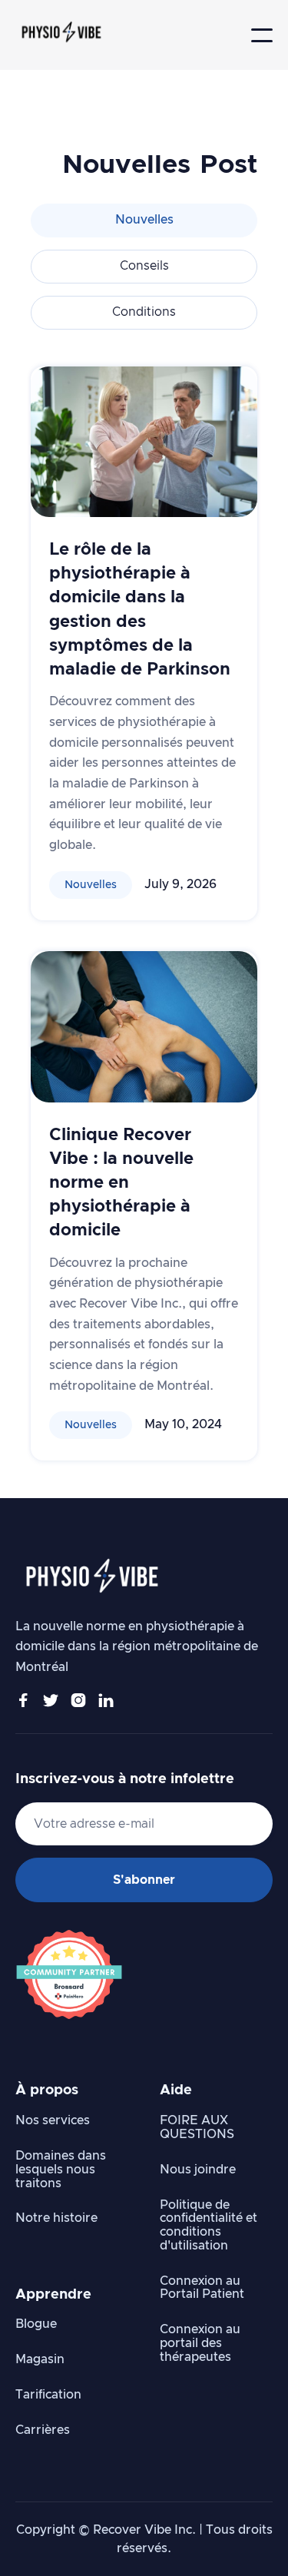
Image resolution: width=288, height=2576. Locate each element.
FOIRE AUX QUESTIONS (197, 2127)
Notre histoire (56, 2218)
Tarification (48, 2395)
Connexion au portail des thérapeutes (200, 2343)
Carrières (43, 2430)
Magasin (40, 2359)
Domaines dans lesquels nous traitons (61, 2170)
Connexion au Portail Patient (202, 2288)
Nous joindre (198, 2170)
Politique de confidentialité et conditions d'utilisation (209, 2225)
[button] (262, 35)
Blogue (36, 2324)
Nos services (53, 2120)
